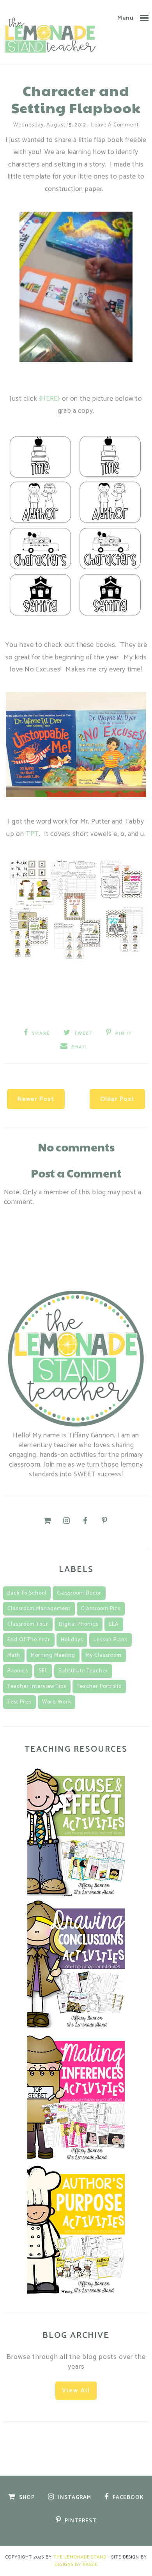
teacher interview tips (37, 1687)
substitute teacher (83, 1671)
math (14, 1655)
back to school (27, 1593)
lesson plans (110, 1640)
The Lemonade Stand (80, 2557)
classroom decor (79, 1593)
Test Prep (19, 1702)
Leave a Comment (115, 125)
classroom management (39, 1609)
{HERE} (50, 399)
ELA (114, 1624)
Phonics (18, 1671)
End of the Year (29, 1640)
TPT (32, 834)
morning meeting (53, 1655)
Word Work (57, 1702)
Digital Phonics (79, 1624)
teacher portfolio (99, 1687)
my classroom (104, 1655)
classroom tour (28, 1624)
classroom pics (101, 1609)
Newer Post (36, 1099)
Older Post (117, 1099)
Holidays (72, 1640)
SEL (43, 1671)
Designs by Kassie (76, 2565)
